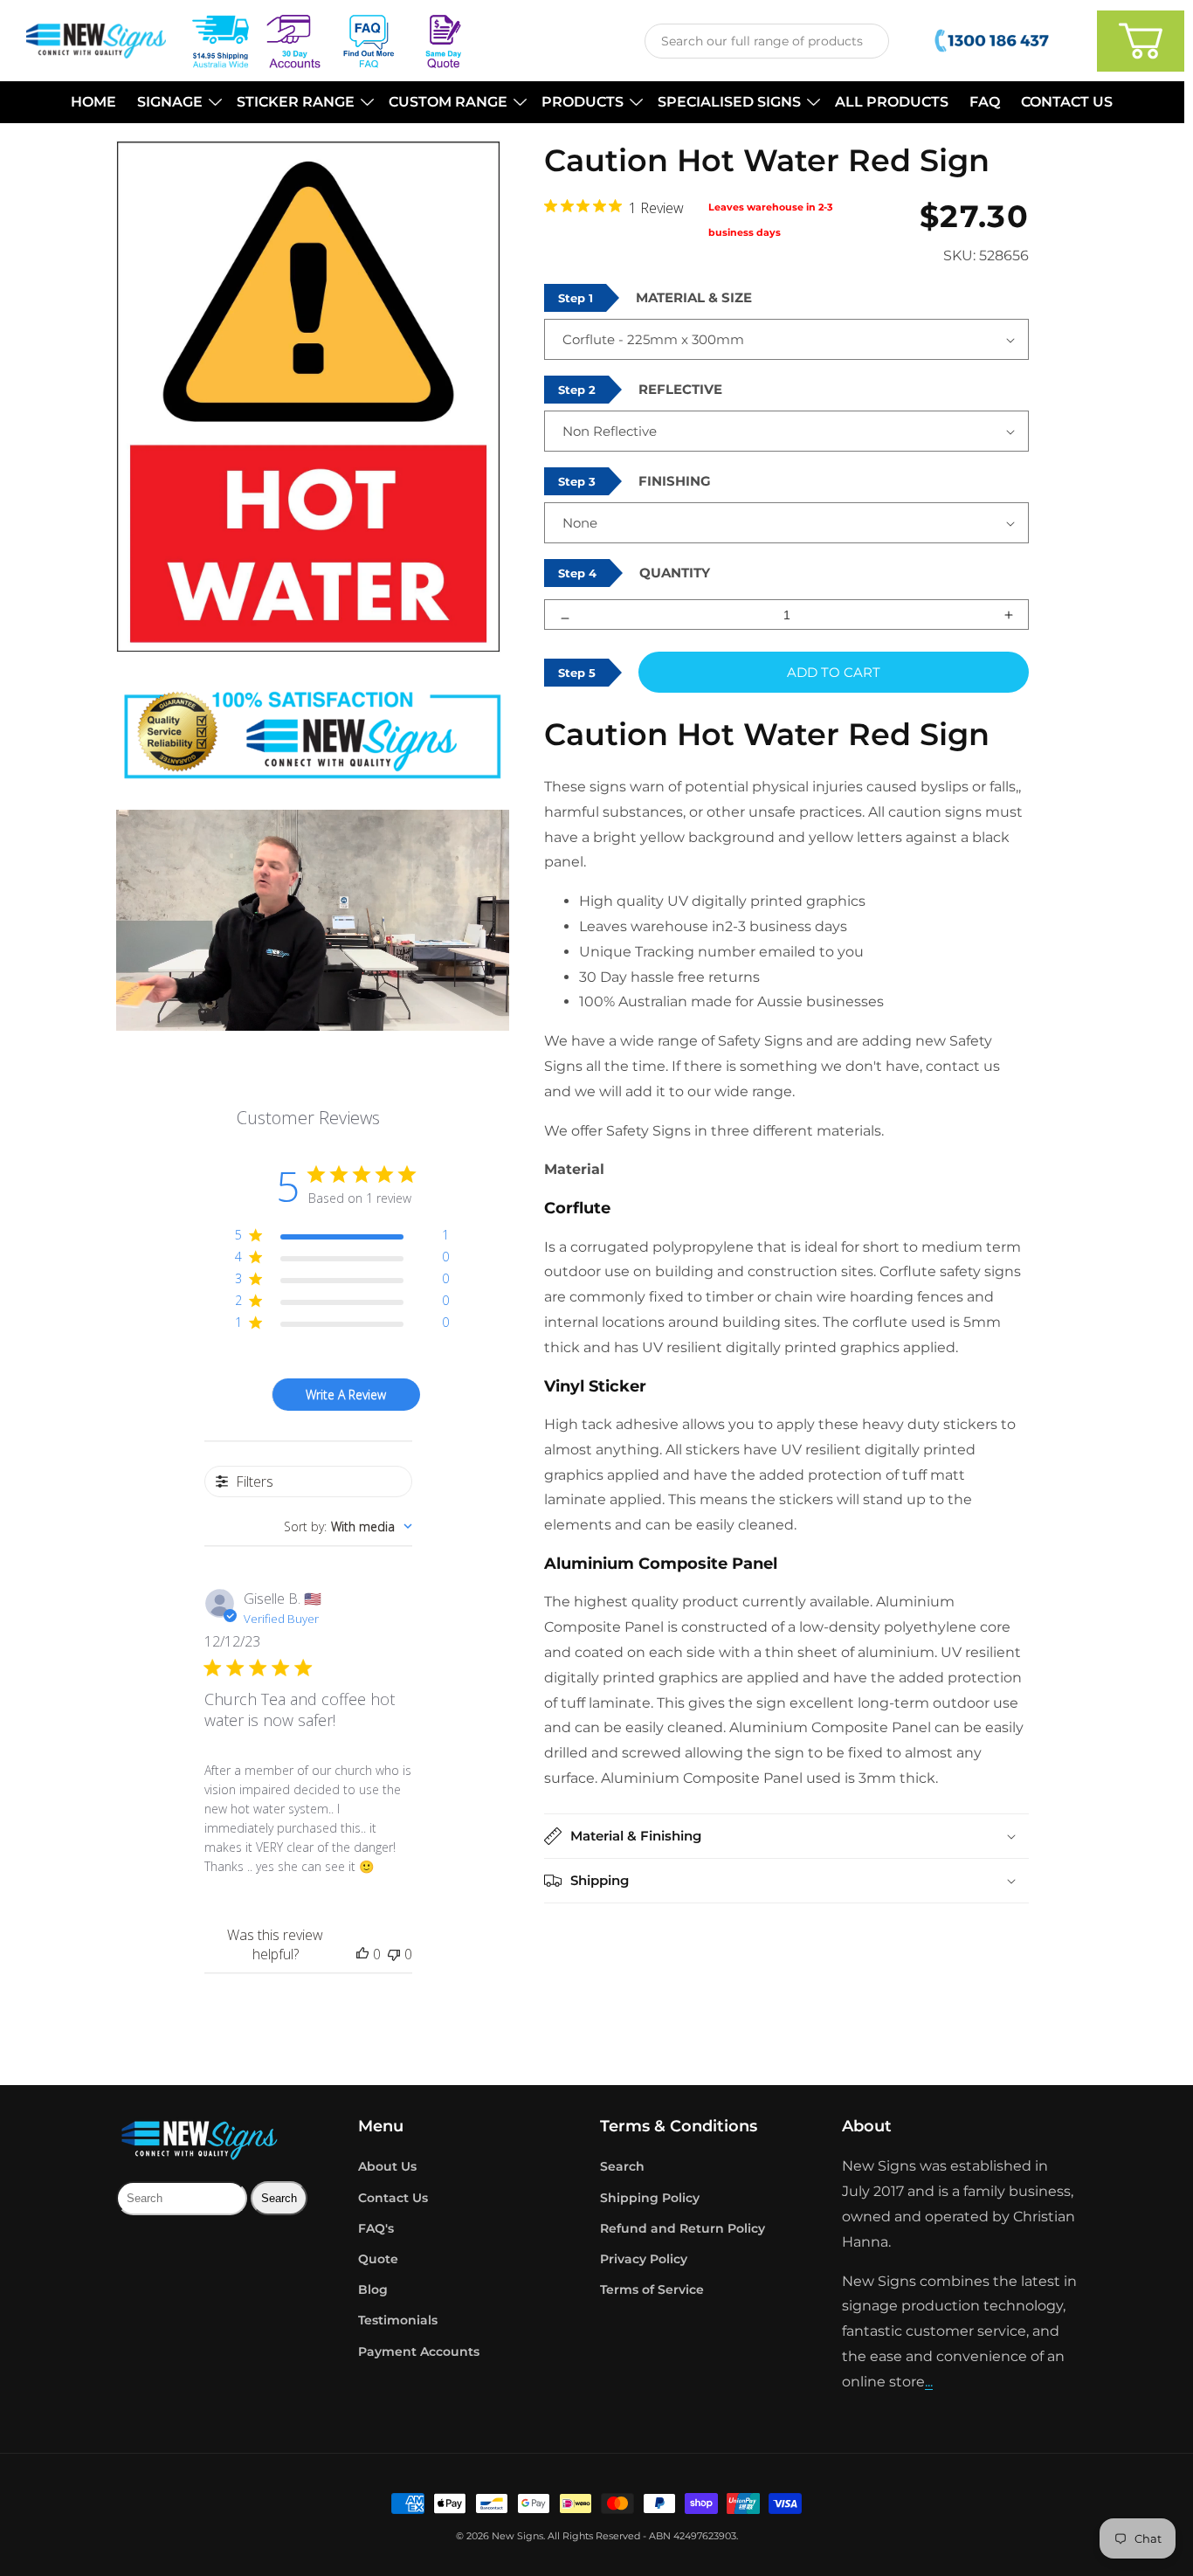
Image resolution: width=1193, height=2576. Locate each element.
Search (622, 2166)
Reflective (680, 389)
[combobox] (767, 41)
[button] (176, 103)
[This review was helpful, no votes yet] (362, 1954)
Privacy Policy (644, 2259)
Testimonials (398, 2320)
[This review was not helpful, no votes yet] (394, 1954)
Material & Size (694, 297)
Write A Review (346, 1395)
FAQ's (376, 2228)
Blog (373, 2289)
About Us (387, 2166)
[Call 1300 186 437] (993, 41)
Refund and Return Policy (683, 2228)
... (929, 2382)
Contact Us (393, 2198)
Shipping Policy (650, 2198)
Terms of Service (652, 2289)
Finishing (675, 481)
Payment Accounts (419, 2352)
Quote (378, 2259)
